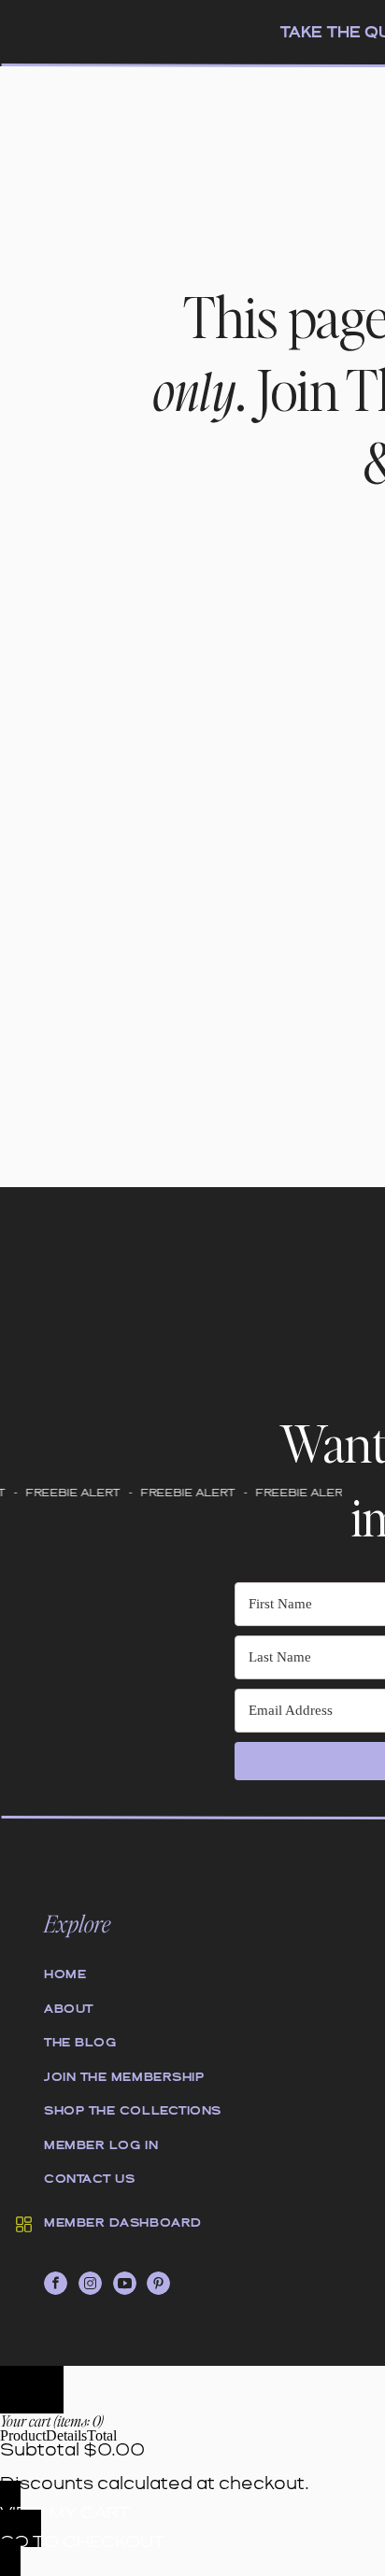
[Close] (32, 2390)
